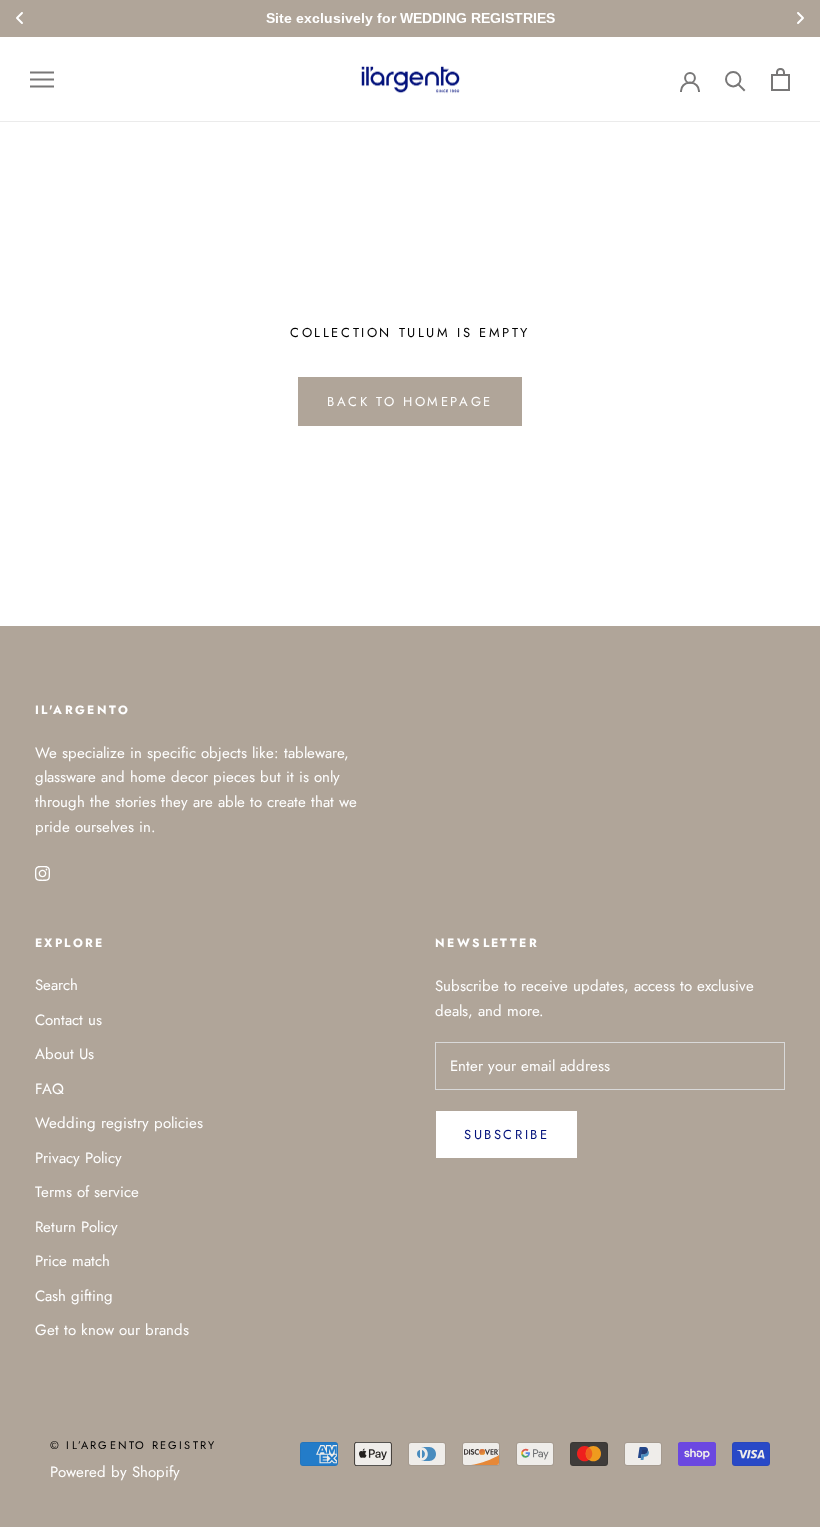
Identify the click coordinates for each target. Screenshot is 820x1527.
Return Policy (76, 1227)
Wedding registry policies (119, 1123)
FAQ (49, 1089)
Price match (72, 1261)
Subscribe (506, 1134)
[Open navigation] (42, 79)
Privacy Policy (78, 1158)
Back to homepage (410, 401)
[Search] (735, 79)
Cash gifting (74, 1296)
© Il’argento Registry (133, 1445)
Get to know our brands (112, 1330)
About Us (64, 1054)
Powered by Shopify (115, 1472)
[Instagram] (42, 872)
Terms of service (87, 1192)
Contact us (68, 1020)
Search (56, 985)
